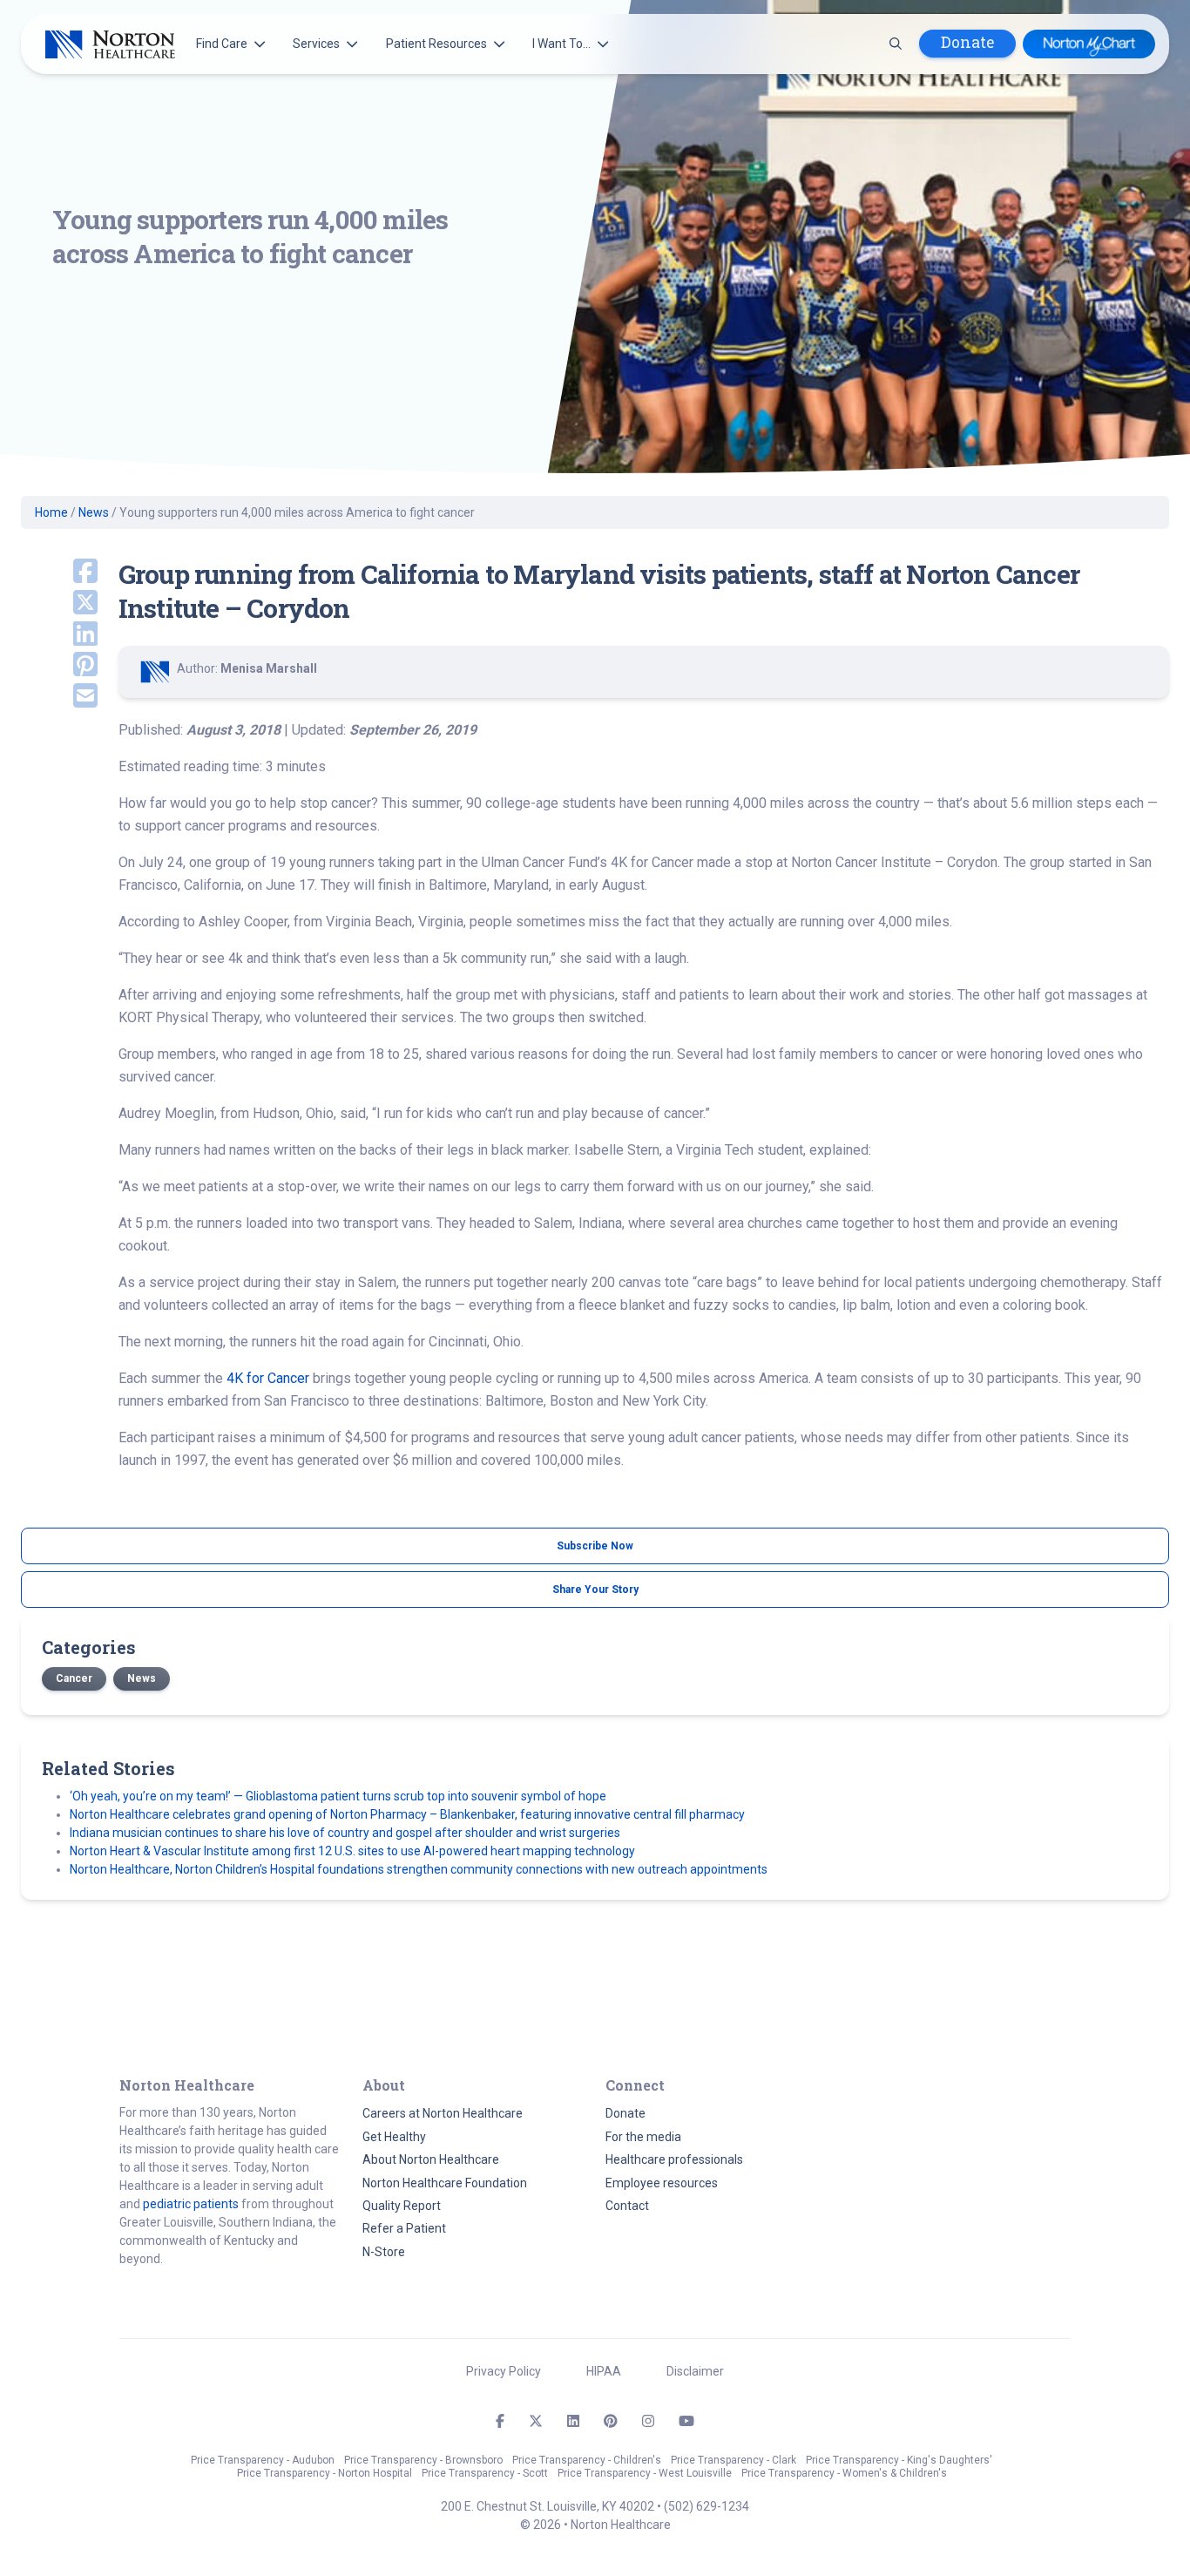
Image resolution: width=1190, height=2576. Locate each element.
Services (316, 44)
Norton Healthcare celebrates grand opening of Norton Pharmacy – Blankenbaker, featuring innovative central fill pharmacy (407, 1814)
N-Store (384, 2252)
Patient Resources (436, 44)
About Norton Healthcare (431, 2159)
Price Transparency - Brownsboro (423, 2460)
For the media (643, 2137)
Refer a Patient (404, 2228)
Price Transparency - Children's (587, 2460)
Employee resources (662, 2183)
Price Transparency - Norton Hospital (325, 2473)
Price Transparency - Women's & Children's (844, 2473)
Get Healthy (394, 2137)
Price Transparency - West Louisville (645, 2473)
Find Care (222, 44)
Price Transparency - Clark (734, 2460)
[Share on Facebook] (59, 573)
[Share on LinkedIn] (59, 635)
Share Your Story (595, 1590)
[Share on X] (59, 604)
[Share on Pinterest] (59, 666)
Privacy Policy (504, 2371)
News (94, 512)
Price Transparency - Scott (485, 2473)
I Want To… (561, 44)
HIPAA (604, 2371)
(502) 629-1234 (707, 2506)
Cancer (74, 1678)
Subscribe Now (595, 1546)
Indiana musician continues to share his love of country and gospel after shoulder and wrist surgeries (345, 1833)
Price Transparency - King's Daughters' (899, 2460)
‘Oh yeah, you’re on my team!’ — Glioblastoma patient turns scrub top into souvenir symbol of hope (338, 1796)
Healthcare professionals (674, 2159)
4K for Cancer (268, 1378)
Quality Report (402, 2206)
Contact (627, 2206)
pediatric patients (191, 2204)
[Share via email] (59, 697)
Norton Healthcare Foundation (445, 2183)
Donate (967, 42)
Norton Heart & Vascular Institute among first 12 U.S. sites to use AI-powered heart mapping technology (352, 1851)
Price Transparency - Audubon (263, 2460)
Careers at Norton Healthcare (443, 2113)
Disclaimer (695, 2371)
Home (51, 512)
